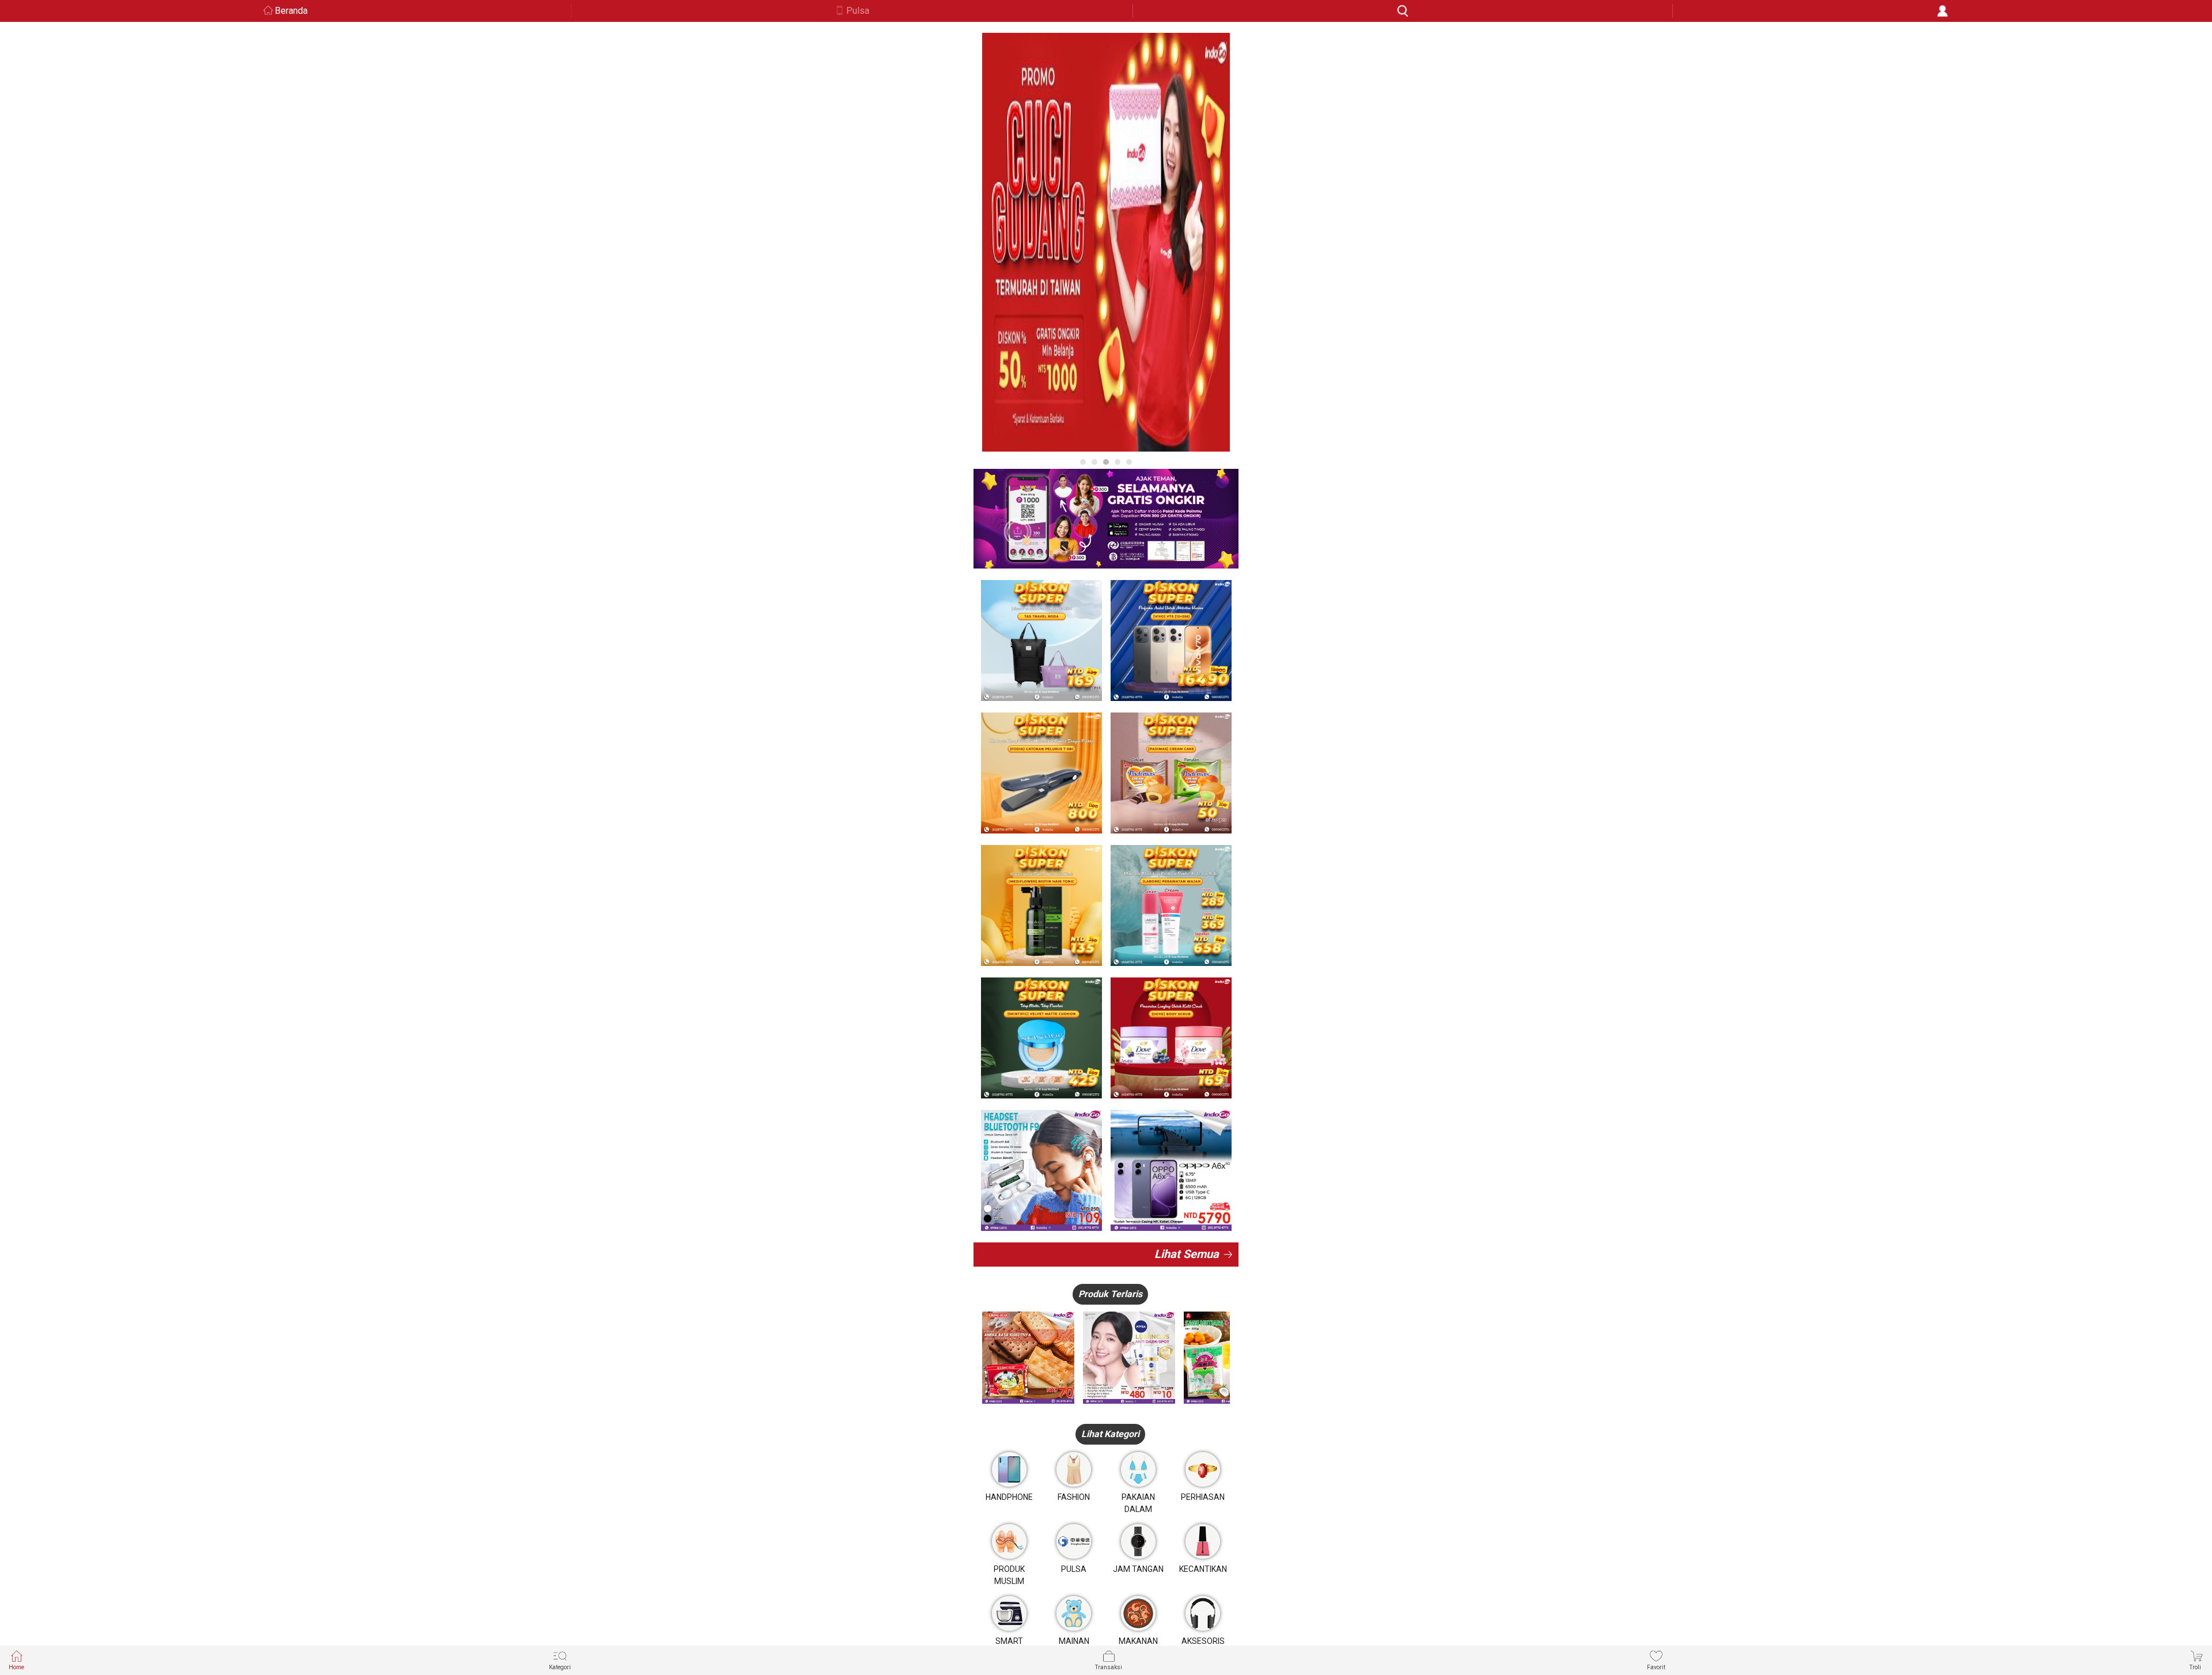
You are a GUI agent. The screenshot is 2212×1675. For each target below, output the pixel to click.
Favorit (1656, 1667)
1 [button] (1083, 462)
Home (16, 1667)
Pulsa (858, 11)
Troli (2195, 1667)
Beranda (291, 11)
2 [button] (1094, 462)
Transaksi (1109, 1667)
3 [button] (1106, 462)
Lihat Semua (1187, 1254)
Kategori (560, 1667)
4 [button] (1118, 462)
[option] (1106, 242)
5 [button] (1129, 462)
